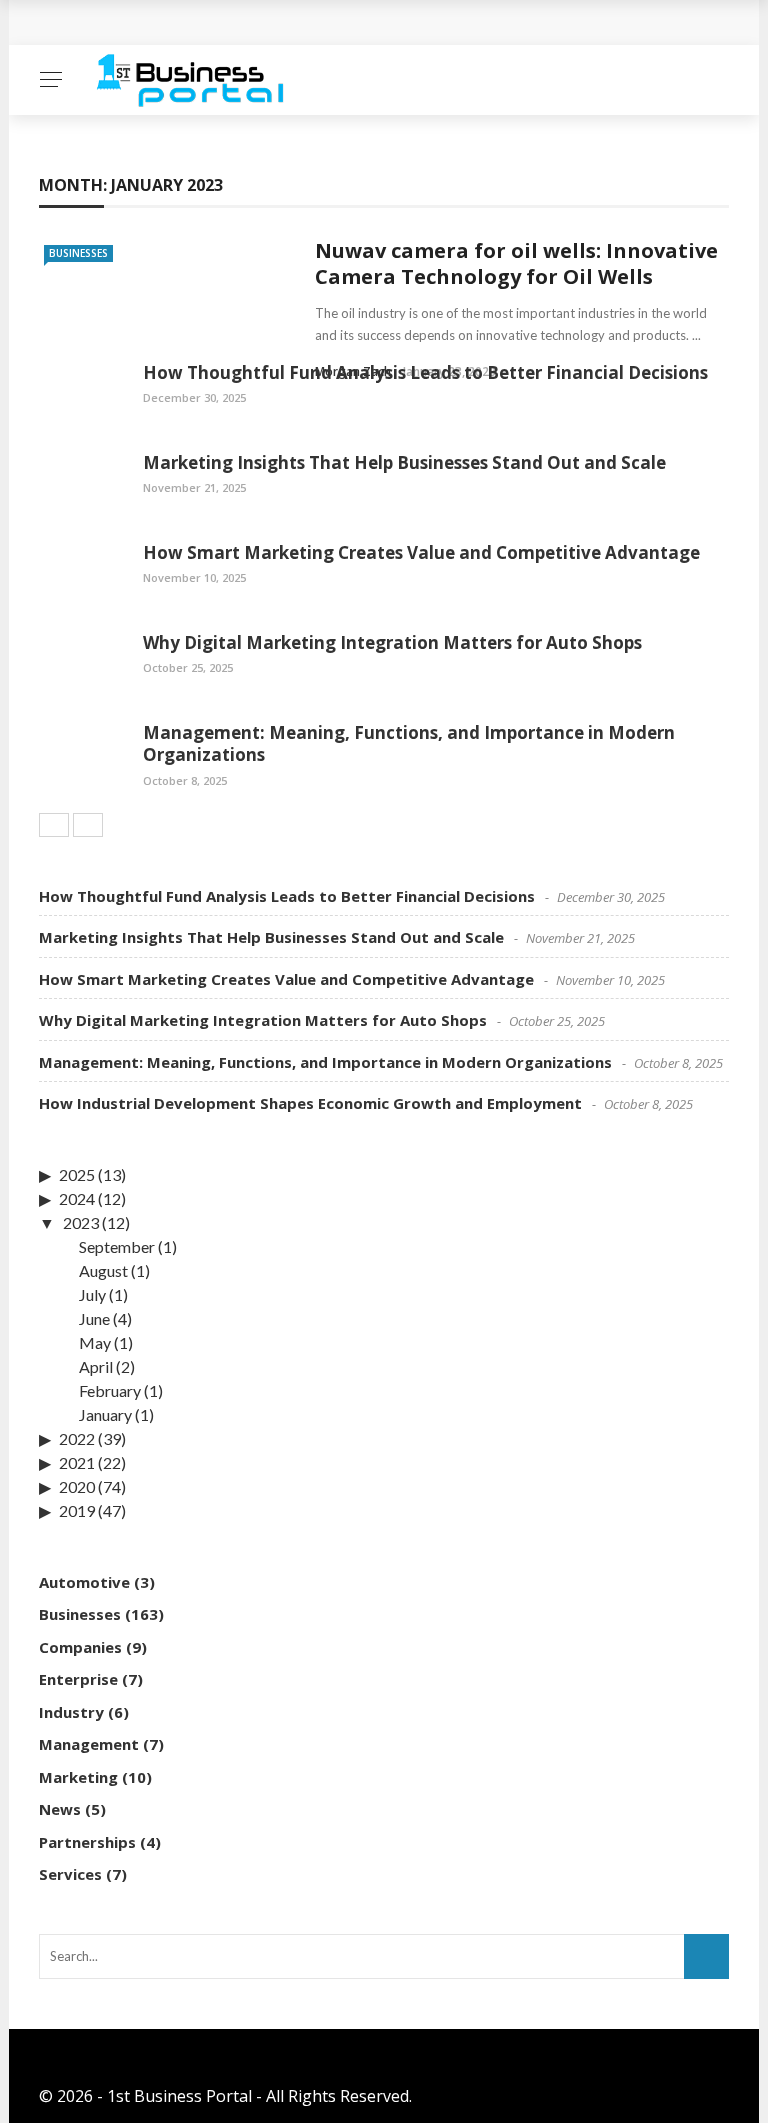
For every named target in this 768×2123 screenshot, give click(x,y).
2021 (77, 1462)
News (60, 1809)
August (103, 1270)
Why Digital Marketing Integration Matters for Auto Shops (392, 642)
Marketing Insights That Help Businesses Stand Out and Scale (404, 462)
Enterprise (78, 1679)
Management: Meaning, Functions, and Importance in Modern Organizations (409, 743)
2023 (81, 1222)
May (95, 1342)
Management (89, 1744)
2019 (77, 1510)
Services (70, 1874)
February (110, 1390)
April (96, 1366)
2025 (77, 1174)
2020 (77, 1486)
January (105, 1414)
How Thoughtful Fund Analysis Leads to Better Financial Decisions (425, 372)
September (117, 1246)
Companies (80, 1647)
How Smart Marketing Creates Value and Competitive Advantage (421, 552)
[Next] (88, 825)
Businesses (78, 253)
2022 (77, 1438)
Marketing (78, 1777)
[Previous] (54, 825)
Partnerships (87, 1842)
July (92, 1294)
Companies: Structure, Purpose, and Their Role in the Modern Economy (334, 22)
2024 (77, 1198)
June (94, 1318)
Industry (71, 1712)
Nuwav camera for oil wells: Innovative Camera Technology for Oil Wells (516, 263)
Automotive (84, 1582)
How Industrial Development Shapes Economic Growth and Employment (310, 1103)
